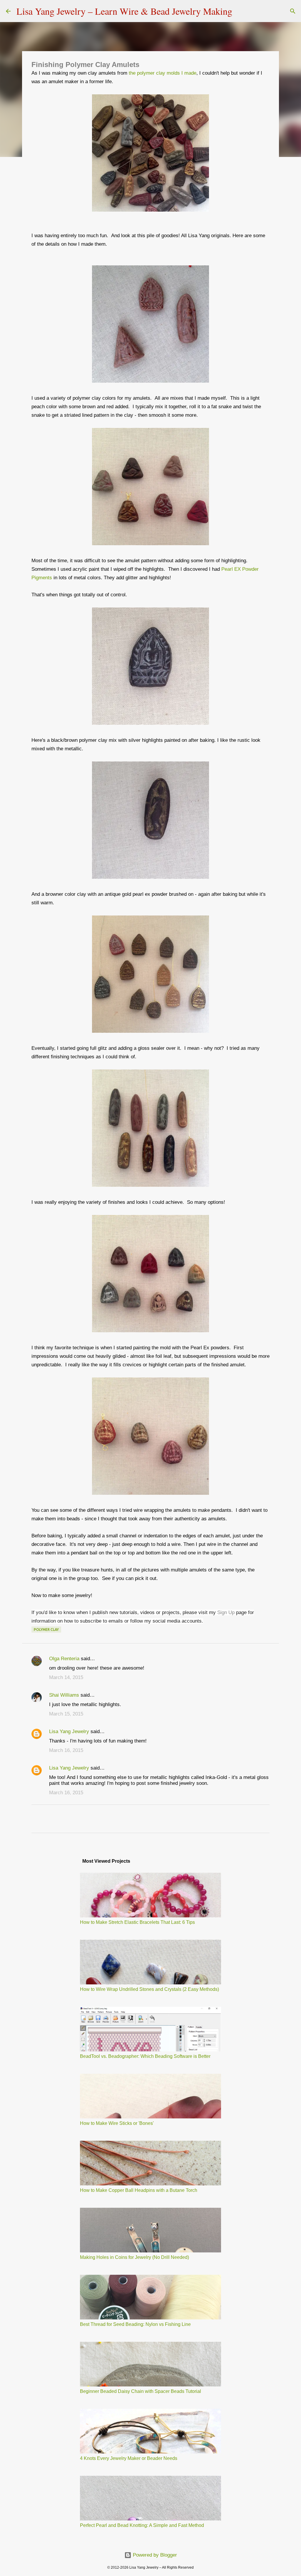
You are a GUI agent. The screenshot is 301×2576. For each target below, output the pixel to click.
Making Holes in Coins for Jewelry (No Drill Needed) (134, 2257)
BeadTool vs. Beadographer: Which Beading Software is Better (145, 2056)
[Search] (240, 11)
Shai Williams (64, 1695)
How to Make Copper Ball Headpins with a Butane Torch (139, 2190)
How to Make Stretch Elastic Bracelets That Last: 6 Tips (137, 1922)
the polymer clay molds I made (163, 73)
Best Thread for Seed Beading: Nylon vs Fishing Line (135, 2324)
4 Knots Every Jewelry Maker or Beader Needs (129, 2458)
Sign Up (226, 1612)
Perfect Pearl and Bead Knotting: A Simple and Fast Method (142, 2525)
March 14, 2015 (66, 1677)
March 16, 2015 (66, 1750)
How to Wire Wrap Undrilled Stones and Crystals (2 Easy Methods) (149, 1989)
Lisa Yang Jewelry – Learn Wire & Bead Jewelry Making (124, 11)
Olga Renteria (64, 1659)
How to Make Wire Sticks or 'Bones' (117, 2123)
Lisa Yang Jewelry (69, 1731)
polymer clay (46, 1630)
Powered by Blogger (154, 2555)
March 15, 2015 (66, 1714)
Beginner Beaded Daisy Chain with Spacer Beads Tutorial (141, 2391)
